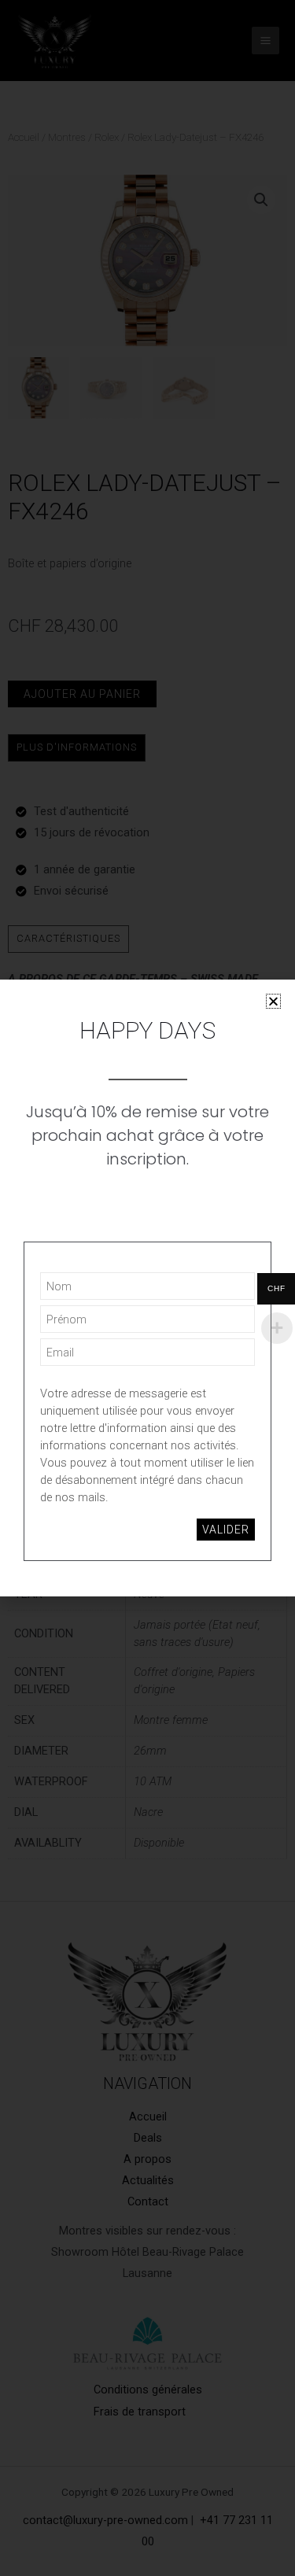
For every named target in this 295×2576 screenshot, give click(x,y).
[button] (273, 1001)
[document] (147, 1288)
